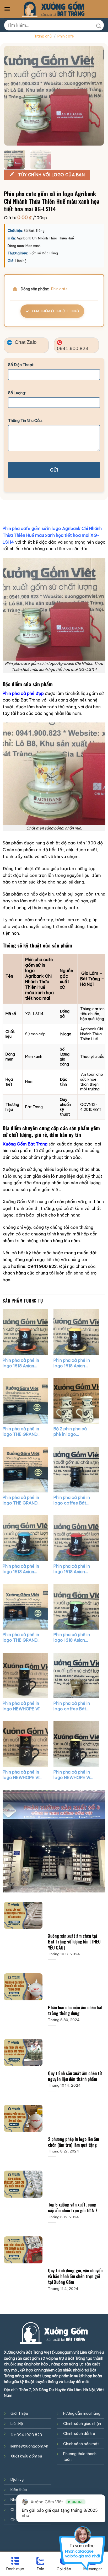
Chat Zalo (25, 342)
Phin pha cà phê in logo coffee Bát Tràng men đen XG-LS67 (74, 1500)
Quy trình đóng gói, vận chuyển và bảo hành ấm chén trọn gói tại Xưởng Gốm (75, 2276)
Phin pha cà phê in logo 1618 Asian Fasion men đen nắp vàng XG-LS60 (74, 1363)
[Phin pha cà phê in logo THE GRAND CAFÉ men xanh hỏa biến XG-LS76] (25, 1470)
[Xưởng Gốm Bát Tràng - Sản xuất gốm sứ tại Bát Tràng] (53, 9)
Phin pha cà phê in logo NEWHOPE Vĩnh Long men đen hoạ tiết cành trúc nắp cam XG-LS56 (23, 1775)
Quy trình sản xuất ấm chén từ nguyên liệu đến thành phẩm (75, 2076)
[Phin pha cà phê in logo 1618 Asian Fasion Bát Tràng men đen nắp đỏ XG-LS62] (76, 1538)
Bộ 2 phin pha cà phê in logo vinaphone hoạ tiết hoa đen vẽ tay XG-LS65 (74, 1432)
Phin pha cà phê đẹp (23, 693)
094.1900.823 (29, 2435)
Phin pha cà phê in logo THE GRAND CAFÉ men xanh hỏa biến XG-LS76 (23, 1500)
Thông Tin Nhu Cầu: (25, 421)
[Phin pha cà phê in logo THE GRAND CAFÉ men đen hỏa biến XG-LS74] (25, 1401)
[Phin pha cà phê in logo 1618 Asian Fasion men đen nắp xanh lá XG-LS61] (76, 1607)
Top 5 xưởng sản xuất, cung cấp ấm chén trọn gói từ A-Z (73, 2208)
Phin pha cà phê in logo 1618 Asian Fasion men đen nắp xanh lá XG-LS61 (74, 1637)
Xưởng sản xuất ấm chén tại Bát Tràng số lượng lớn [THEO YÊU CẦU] (74, 1942)
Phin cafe (66, 36)
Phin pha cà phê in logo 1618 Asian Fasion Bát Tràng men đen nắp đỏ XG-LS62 (71, 1569)
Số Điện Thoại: (21, 365)
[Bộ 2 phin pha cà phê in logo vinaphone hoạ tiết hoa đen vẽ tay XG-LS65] (76, 1401)
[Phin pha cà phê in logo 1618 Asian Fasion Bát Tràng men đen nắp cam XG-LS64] (25, 1332)
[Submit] (99, 25)
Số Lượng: (17, 393)
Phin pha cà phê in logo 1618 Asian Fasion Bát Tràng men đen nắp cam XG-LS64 (21, 1363)
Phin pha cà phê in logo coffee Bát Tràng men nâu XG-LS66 (73, 1706)
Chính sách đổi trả (79, 2434)
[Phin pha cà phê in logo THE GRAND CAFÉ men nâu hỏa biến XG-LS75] (25, 1607)
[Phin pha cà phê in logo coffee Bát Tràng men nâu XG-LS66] (76, 1675)
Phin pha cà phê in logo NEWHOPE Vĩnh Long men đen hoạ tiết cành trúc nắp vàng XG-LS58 (74, 1775)
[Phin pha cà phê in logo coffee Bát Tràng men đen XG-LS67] (76, 1470)
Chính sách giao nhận (82, 2424)
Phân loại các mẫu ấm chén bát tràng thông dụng (75, 2010)
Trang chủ (43, 36)
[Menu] (7, 9)
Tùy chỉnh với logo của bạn (51, 175)
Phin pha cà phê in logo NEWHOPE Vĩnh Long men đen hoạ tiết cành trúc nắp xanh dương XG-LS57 (23, 1706)
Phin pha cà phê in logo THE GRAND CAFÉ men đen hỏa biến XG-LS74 (22, 1432)
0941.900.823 (73, 348)
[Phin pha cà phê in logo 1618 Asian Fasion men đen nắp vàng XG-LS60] (76, 1332)
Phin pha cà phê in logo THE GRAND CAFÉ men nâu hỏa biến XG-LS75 (22, 1637)
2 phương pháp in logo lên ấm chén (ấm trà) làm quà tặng (74, 2142)
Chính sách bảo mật (81, 2444)
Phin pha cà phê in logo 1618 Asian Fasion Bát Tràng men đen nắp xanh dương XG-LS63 (21, 1569)
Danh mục (15, 2569)
